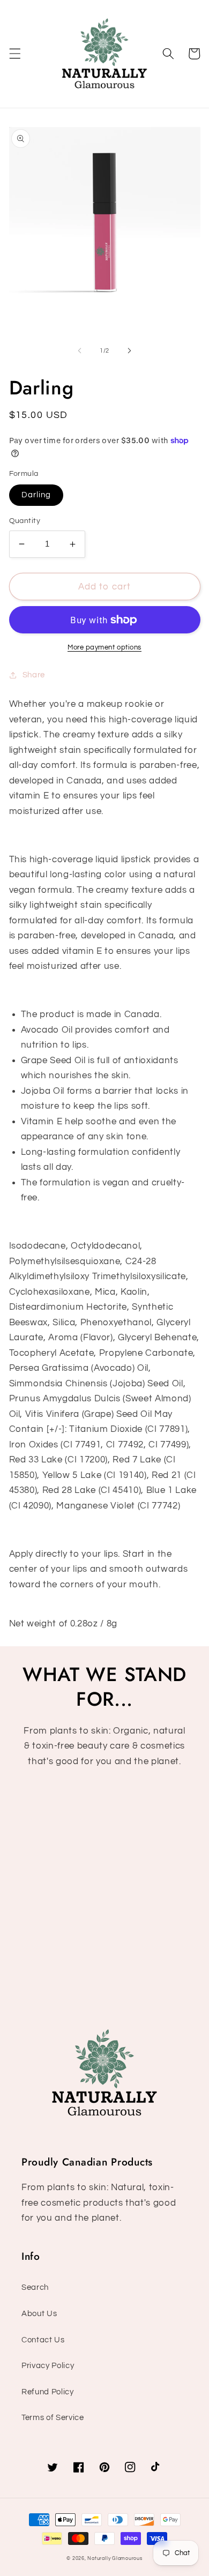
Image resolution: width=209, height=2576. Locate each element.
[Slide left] (80, 351)
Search (35, 2287)
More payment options (104, 647)
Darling (36, 495)
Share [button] (34, 675)
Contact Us (43, 2340)
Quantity (25, 521)
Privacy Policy (48, 2365)
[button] (14, 54)
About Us (39, 2313)
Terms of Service (53, 2417)
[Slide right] (129, 351)
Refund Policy (48, 2392)
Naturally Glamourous (115, 2558)
